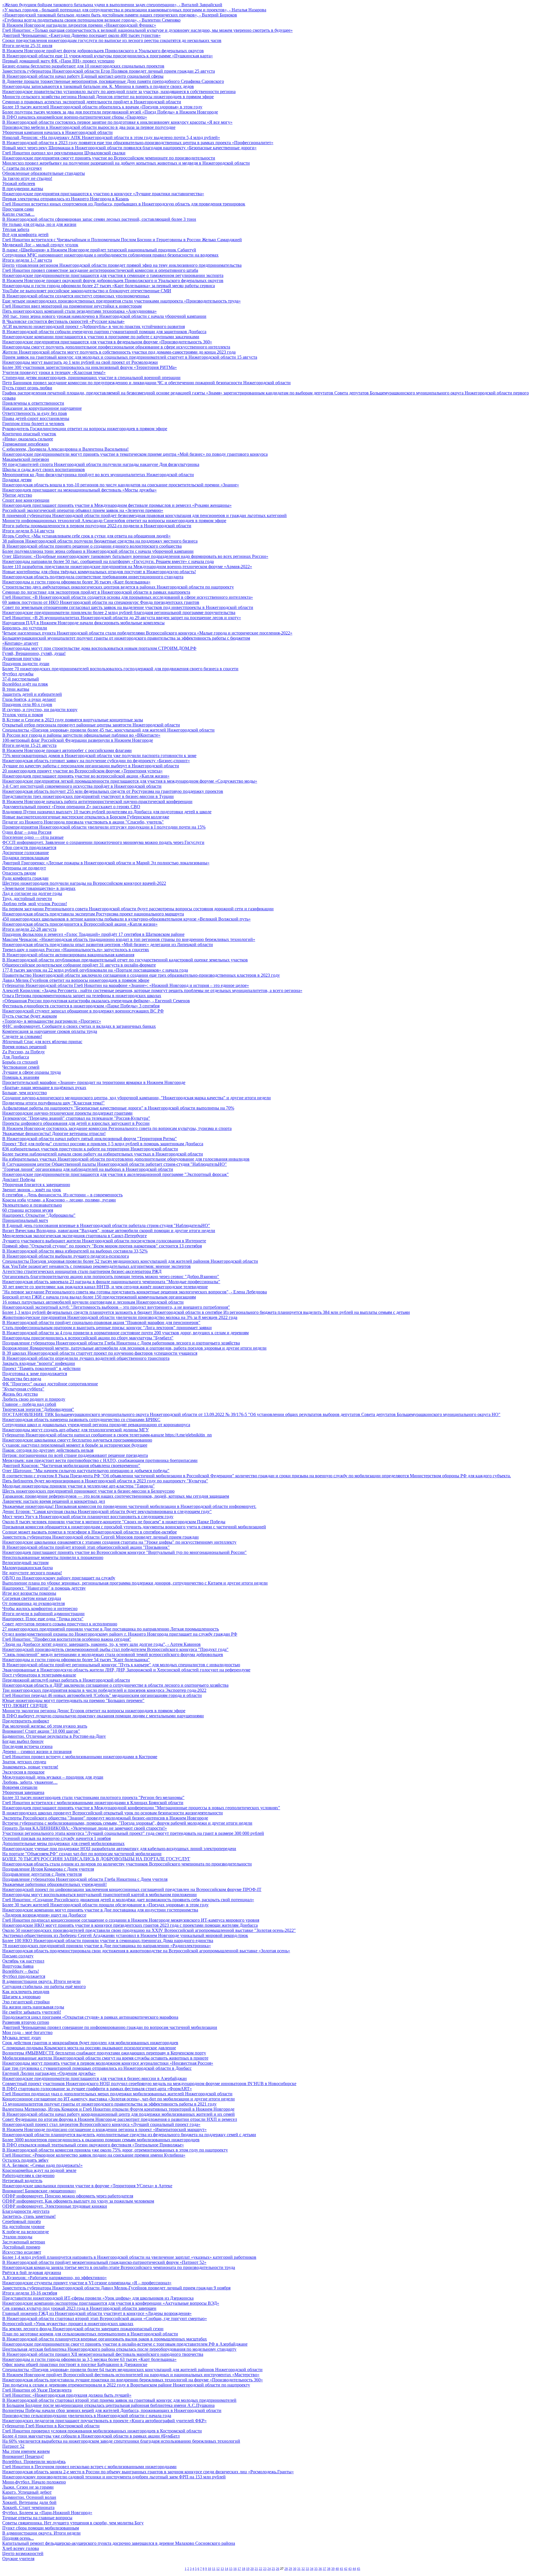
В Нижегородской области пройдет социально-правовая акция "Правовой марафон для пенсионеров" (101, 1322)
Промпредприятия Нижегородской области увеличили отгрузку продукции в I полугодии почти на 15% (104, 827)
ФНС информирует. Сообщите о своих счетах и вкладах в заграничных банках (79, 1026)
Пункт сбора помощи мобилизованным (41, 2528)
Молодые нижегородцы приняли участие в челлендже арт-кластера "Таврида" (78, 1486)
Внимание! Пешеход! (23, 2456)
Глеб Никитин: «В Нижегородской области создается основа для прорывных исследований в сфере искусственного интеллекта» (128, 597)
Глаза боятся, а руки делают (29, 699)
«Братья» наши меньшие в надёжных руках (44, 1088)
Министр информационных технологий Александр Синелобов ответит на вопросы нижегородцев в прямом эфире (114, 521)
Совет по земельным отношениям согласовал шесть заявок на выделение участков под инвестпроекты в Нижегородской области (128, 607)
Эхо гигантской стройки (26, 2002)
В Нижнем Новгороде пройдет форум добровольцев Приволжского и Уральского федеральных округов (103, 51)
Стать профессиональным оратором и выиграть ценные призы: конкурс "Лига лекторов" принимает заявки (107, 1328)
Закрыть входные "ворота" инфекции (39, 1363)
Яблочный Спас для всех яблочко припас (42, 1042)
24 (269, 2569)
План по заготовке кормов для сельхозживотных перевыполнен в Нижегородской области (90, 2334)
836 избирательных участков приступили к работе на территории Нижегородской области (90, 1149)
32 (303, 2569)
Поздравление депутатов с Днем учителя (42, 1874)
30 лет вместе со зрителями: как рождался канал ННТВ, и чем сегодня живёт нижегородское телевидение (105, 1287)
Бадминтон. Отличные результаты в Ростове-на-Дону (54, 1736)
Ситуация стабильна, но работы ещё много (44, 1986)
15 (231, 2569)
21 (256, 2569)
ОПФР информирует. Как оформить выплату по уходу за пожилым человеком (78, 2201)
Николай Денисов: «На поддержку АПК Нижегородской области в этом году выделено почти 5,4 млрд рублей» (111, 137)
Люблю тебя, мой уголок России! (35, 904)
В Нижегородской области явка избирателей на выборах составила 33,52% (75, 1251)
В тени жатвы (16, 689)
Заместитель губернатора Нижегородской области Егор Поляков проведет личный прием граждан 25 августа (109, 71)
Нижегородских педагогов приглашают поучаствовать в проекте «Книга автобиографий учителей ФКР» (104, 2421)
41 (341, 2569)
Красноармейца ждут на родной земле (39, 2170)
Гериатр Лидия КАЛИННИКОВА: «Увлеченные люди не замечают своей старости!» (85, 1828)
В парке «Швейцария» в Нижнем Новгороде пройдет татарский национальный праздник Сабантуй (99, 250)
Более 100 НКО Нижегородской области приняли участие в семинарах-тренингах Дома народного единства (108, 1941)
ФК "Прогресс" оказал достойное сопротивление (50, 1384)
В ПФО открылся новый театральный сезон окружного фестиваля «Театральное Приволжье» (93, 2145)
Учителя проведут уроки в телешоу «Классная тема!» (54, 372)
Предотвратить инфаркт (26, 1721)
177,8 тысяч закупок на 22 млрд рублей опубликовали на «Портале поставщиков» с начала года (95, 970)
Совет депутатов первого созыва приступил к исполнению (60, 1624)
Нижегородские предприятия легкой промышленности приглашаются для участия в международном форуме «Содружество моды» (130, 781)
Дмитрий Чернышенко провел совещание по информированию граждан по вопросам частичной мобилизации (110, 2027)
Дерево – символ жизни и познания (37, 1752)
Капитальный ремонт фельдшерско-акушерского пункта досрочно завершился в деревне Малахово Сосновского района (119, 2543)
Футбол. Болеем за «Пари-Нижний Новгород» (47, 2513)
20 (252, 2569)
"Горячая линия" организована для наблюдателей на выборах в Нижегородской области (88, 1169)
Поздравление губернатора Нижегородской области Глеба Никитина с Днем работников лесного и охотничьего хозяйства (121, 1343)
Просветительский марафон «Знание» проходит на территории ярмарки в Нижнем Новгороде (94, 1082)
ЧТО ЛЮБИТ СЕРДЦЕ (25, 1706)
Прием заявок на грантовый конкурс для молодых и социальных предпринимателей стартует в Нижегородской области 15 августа (130, 357)
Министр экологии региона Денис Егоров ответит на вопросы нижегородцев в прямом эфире (94, 1711)
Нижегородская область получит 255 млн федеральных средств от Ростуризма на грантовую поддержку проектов (113, 791)
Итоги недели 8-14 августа (28, 531)
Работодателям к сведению (28, 2175)
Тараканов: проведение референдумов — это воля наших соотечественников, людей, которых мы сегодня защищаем (116, 1496)
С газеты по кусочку (22, 168)
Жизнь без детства (20, 1394)
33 (307, 2569)
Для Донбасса (16, 1057)
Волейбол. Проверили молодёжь (34, 2462)
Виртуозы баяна (18, 1966)
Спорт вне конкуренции (26, 500)
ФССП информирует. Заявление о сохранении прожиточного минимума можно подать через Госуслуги (103, 842)
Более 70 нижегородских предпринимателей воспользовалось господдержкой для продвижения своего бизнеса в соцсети (120, 669)
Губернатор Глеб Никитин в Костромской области (51, 2426)
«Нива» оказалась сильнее (28, 439)
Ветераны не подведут (24, 868)
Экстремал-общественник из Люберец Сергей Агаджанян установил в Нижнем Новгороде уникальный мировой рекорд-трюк (125, 1935)
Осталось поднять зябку (25, 2160)
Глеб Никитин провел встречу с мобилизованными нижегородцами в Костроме (80, 1757)
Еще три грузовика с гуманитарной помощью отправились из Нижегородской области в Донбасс (97, 2068)
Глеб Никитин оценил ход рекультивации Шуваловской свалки (64, 153)
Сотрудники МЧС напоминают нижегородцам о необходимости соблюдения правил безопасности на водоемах (110, 255)
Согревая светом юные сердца (32, 1598)
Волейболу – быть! (21, 1971)
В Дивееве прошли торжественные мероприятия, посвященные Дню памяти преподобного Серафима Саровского (113, 81)
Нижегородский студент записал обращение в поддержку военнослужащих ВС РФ (83, 1011)
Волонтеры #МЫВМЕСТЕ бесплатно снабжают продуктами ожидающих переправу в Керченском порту (104, 2053)
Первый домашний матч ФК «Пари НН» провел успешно (58, 61)
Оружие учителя (18, 2559)
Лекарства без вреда (22, 1379)
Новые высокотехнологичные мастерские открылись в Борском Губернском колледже (86, 817)
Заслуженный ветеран (24, 2242)
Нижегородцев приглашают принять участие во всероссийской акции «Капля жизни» (86, 776)
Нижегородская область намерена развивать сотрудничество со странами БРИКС (81, 1420)
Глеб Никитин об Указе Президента (37, 2390)
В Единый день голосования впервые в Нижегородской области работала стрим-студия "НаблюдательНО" (106, 1225)
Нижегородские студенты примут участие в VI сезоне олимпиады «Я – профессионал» (87, 2283)
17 (239, 2569)
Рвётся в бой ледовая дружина (32, 2273)
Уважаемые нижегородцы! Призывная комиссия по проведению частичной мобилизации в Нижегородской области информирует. (129, 1506)
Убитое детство (17, 495)
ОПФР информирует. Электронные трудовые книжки (55, 2206)
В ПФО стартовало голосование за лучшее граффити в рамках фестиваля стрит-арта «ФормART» (97, 2089)
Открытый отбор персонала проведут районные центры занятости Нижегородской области (91, 725)
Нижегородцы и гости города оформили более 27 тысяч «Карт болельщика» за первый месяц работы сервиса (109, 286)
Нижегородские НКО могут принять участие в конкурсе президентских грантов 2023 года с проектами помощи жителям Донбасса (130, 1925)
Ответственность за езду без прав (35, 413)
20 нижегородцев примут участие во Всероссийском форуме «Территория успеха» (82, 771)
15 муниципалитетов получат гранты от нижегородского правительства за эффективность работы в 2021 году (109, 2104)
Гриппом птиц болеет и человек (33, 424)
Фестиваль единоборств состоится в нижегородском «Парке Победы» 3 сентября (81, 1006)
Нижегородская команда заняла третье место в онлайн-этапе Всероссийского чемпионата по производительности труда (119, 2267)
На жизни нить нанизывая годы (33, 2007)
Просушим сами (18, 209)
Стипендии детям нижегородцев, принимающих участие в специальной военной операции (91, 378)
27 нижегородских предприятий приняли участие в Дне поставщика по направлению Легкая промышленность (111, 1629)
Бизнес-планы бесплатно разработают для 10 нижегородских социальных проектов (83, 66)
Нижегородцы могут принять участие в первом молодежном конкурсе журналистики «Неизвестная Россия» (108, 2063)
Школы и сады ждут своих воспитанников (44, 469)
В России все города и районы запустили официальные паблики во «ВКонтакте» (81, 735)
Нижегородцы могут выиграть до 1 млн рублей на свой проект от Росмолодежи (80, 362)
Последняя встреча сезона (27, 1746)
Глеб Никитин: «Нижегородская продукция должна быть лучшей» (67, 2395)
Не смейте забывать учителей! (32, 2012)
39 (333, 2569)
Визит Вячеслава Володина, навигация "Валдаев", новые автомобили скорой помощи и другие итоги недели (109, 1231)
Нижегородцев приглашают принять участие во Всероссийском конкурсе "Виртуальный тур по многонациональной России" (124, 1552)
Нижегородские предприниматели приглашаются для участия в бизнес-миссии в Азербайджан (95, 2078)
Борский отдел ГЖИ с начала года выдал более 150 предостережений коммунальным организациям (99, 1297)
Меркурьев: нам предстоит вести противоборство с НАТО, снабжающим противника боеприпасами (100, 1460)
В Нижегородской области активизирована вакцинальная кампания (68, 955)
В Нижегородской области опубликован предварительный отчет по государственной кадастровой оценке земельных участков (125, 960)
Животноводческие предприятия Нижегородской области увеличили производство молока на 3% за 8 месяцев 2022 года (120, 1317)
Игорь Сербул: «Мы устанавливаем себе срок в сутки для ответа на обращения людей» (86, 536)
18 (244, 2569)
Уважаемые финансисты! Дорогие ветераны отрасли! (54, 1133)
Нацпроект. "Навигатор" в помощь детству (44, 1588)
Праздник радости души (26, 664)
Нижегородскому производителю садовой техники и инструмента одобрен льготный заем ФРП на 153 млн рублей (114, 2477)
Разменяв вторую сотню (26, 2022)
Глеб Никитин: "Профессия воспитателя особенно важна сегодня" (67, 1639)
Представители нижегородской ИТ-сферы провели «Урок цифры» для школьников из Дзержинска (98, 2298)
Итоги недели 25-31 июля (27, 46)
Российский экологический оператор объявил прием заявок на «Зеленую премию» (83, 510)
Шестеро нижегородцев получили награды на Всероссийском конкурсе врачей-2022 (84, 883)
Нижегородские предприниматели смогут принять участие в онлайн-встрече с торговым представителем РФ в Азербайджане (125, 2344)
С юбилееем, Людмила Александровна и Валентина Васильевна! (65, 449)
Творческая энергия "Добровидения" (38, 1409)
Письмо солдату (18, 1956)
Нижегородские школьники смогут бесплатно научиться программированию (77, 1440)
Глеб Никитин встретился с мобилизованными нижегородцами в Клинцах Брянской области (93, 1803)
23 (265, 2569)
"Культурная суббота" (23, 1389)
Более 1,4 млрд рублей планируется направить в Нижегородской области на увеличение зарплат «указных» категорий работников (129, 2257)
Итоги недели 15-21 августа (29, 745)
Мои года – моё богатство (27, 2032)
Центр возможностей (23, 2553)
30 (295, 2569)
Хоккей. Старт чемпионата (28, 2507)
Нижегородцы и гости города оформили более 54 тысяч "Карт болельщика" (76, 1660)
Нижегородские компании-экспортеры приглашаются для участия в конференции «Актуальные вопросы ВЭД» (111, 2303)
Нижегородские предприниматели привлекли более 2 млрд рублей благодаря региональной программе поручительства (119, 613)
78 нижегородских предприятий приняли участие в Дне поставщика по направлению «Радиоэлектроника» (107, 1946)
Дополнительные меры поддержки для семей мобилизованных (63, 1843)
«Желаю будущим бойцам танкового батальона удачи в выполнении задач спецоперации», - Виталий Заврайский (112, 5)
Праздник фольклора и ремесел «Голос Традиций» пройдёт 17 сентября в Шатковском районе (93, 934)
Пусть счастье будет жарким (30, 1016)
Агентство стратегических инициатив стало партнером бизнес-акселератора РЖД (82, 1271)
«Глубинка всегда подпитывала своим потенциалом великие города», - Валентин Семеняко (91, 20)
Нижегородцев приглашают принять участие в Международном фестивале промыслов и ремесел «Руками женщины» (117, 505)
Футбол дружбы (18, 674)
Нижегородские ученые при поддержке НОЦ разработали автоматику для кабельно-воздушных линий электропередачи (119, 1849)
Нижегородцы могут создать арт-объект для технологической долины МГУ (76, 1430)
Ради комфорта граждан (25, 878)
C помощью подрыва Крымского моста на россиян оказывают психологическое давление (89, 2048)
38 (329, 2569)
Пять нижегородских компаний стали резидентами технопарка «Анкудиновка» (79, 311)
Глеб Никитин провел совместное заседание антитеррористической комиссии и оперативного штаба (100, 270)
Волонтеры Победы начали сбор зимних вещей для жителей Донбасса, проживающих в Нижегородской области (112, 2410)
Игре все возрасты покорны (29, 1593)
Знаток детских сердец (24, 1762)
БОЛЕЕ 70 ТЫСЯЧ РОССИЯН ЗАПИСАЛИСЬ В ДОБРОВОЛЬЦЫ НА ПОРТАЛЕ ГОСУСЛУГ (96, 1859)
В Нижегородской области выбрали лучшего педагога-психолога (66, 1256)
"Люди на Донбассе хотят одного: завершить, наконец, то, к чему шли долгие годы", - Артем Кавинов (101, 1644)
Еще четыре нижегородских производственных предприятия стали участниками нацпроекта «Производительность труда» (121, 301)
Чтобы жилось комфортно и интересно (40, 1609)
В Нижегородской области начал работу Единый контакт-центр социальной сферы (83, 76)
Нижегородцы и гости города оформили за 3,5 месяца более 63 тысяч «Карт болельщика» (89, 2359)
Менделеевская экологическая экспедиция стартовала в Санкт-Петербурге (75, 1236)
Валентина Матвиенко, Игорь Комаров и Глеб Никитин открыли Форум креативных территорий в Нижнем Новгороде (118, 2109)
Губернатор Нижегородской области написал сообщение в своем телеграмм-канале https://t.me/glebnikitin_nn (107, 1435)
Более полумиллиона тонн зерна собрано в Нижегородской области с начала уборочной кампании (98, 551)
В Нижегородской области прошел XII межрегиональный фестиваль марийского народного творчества (103, 2354)
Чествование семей (21, 1067)
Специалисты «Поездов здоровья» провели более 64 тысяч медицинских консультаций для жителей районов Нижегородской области (132, 2370)
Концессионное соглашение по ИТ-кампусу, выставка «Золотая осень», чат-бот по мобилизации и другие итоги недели (119, 2099)
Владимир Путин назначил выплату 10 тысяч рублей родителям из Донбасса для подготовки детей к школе (107, 812)
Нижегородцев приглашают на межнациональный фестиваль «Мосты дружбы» (79, 490)
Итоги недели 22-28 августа (29, 929)
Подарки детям (17, 480)
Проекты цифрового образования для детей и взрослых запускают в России (76, 1123)
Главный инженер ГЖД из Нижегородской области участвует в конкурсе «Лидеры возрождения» (97, 2313)
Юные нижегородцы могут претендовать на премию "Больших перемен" (73, 1700)
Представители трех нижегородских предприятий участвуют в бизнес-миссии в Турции (88, 796)
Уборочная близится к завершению (36, 1185)
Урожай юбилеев (19, 183)
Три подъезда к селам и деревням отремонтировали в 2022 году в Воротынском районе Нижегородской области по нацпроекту (126, 2385)
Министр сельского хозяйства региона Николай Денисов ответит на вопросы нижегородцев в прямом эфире (108, 97)
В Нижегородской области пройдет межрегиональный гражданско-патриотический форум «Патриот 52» (104, 2262)
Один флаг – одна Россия (27, 832)
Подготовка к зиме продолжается (35, 1374)
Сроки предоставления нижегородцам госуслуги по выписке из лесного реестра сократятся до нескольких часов (112, 40)
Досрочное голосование (26, 853)
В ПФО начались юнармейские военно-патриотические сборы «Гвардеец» (75, 117)
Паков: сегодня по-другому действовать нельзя (48, 1450)
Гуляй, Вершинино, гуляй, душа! (34, 653)
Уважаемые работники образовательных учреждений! (54, 1884)
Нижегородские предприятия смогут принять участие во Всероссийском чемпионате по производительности (109, 158)
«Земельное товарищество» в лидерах (39, 888)
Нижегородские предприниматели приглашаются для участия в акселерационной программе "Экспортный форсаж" (116, 1174)
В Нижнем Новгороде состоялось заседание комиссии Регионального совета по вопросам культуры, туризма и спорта (117, 1128)
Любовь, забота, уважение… (30, 1782)
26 (278, 2569)
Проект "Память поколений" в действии (41, 1368)
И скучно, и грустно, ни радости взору (40, 710)
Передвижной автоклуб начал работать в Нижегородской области (66, 1680)
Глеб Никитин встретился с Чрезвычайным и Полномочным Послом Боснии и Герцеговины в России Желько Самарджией (122, 240)
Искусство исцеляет (22, 2252)
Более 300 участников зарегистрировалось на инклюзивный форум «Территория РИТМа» (90, 367)
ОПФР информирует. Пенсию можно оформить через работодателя (68, 2196)
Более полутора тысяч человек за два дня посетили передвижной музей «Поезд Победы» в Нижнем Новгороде (110, 112)
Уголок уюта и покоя (23, 715)
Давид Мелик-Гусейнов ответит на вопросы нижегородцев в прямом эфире (76, 980)
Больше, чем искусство (25, 1093)
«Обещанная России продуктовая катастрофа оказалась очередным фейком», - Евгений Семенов (96, 1001)
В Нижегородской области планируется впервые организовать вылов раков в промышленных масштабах (105, 2339)
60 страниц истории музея (28, 1210)
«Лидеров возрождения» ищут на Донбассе (44, 1915)
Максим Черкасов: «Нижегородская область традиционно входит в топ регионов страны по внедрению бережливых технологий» (129, 939)
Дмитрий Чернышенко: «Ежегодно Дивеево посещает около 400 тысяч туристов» (81, 35)
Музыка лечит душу (22, 2038)
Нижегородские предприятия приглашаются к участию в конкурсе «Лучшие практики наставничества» (103, 194)
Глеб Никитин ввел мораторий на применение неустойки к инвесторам (72, 306)
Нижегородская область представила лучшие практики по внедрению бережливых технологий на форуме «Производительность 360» (133, 2380)
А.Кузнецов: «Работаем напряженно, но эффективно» (54, 2278)
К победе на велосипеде (26, 2232)
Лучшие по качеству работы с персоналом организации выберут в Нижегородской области (91, 766)
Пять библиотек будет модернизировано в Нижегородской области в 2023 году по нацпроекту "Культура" (105, 1481)
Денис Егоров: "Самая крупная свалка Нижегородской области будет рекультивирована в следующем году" (107, 1511)
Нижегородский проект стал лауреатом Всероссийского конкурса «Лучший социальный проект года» (101, 2124)
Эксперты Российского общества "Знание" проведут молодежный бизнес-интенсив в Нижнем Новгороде (105, 1818)
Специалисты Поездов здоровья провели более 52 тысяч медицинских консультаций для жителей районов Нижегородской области (130, 1261)
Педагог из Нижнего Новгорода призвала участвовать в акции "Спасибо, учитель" (83, 822)
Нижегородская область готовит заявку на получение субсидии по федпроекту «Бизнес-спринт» (96, 761)
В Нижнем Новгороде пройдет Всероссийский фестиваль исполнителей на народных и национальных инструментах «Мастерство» (131, 2375)
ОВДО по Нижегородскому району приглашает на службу (59, 1578)
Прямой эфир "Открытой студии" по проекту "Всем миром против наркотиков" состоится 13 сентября (102, 1246)
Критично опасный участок (29, 434)
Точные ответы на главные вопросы (37, 2518)
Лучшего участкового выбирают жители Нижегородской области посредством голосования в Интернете (104, 1241)
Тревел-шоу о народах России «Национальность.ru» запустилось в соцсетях (76, 950)
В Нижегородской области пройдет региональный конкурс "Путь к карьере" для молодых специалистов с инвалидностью (121, 1665)
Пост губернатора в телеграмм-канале (39, 1675)
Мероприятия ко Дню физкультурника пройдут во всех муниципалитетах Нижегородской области (98, 475)
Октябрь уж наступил (23, 1961)
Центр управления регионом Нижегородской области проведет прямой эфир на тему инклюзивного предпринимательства (122, 265)
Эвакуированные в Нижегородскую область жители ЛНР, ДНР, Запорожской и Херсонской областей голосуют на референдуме (126, 1670)
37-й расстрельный (21, 679)
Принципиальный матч (25, 1220)
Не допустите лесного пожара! (32, 1573)
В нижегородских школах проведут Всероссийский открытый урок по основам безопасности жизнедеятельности (113, 1813)
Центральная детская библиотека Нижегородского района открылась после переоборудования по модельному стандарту (119, 2349)
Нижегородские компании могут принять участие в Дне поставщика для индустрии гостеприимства (100, 1910)
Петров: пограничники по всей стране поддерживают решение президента (75, 1455)
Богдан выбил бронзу (23, 1741)
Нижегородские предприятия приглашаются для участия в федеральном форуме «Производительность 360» (107, 342)
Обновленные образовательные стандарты (44, 173)
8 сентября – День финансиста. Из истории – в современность (62, 1195)
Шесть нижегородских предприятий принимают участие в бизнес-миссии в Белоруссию (88, 1491)
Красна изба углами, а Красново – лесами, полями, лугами (59, 1200)
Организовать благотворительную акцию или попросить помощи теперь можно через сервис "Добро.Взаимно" (111, 1277)
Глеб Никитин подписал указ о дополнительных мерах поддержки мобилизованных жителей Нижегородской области (117, 2094)
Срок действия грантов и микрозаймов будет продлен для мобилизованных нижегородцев (90, 2043)
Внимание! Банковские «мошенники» (39, 2191)
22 (261, 2569)
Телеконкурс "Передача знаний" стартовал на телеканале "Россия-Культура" (76, 1118)
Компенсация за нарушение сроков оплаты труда (50, 1031)
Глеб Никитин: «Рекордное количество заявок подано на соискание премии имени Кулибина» (94, 2155)
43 (350, 2569)
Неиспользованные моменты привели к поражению (53, 1557)
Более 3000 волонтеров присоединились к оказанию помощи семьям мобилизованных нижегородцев (101, 2140)
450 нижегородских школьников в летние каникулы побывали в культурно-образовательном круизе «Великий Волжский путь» (126, 919)
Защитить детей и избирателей (32, 694)
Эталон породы (17, 2237)
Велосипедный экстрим (25, 1563)
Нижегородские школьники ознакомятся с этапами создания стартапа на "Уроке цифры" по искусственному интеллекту (119, 1542)
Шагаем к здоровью (21, 1997)
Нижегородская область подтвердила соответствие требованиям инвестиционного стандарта (93, 577)
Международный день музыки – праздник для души (53, 1777)
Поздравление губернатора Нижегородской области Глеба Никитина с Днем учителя (85, 1879)
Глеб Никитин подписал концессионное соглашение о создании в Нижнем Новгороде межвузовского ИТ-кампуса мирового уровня (131, 1920)
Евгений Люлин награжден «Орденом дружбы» (49, 2073)
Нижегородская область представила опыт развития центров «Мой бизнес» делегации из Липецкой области (108, 945)
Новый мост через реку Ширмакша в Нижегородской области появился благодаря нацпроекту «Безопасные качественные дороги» (129, 148)
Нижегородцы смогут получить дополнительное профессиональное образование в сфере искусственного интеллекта (116, 347)
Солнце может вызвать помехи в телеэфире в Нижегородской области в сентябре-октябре (90, 1532)
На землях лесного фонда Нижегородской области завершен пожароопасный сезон (83, 2329)
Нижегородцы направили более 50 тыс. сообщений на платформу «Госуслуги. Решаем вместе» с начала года (108, 561)
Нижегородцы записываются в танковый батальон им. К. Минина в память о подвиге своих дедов (98, 86)
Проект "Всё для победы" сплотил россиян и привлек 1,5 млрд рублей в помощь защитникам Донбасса (103, 1144)
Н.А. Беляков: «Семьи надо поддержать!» (42, 2165)
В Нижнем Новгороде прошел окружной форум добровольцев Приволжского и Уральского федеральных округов (113, 280)
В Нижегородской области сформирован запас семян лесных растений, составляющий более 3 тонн (99, 219)
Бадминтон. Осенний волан (29, 2497)
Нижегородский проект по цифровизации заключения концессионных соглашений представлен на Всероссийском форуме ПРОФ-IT (132, 1889)
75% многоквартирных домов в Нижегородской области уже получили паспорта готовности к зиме (99, 756)
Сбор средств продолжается (29, 847)
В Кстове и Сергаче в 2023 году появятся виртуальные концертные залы (73, 720)
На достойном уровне (23, 2227)
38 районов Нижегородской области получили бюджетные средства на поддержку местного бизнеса (100, 541)
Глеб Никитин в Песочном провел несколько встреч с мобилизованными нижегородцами (89, 2467)
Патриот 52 (13, 2446)
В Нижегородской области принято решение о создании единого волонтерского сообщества (92, 546)
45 (359, 2569)
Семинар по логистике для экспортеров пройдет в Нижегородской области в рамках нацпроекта (96, 592)
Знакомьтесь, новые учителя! (30, 1767)
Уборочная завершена (23, 1792)
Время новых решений (24, 1047)
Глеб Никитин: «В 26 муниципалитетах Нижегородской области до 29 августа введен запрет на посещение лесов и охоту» (122, 618)
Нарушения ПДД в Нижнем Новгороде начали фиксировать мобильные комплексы (83, 623)
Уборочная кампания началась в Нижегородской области (57, 132)
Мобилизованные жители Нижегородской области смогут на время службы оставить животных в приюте (105, 2058)
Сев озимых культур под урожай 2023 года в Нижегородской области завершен (79, 2308)
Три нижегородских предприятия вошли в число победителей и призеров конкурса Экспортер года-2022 (104, 1690)
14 (227, 2569)
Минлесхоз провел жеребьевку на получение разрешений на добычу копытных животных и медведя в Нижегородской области (126, 163)
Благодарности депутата (26, 2211)
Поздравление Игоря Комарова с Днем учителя (48, 1869)
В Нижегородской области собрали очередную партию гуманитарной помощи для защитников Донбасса (104, 332)
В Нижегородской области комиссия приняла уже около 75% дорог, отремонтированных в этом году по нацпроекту (115, 2150)
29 (290, 2569)
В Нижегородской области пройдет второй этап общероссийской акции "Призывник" (86, 1547)
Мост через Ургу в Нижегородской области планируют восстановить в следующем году (88, 1517)
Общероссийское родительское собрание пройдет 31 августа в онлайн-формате (79, 965)
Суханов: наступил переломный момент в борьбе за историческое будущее (75, 1445)
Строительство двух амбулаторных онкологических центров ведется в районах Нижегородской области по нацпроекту (118, 587)
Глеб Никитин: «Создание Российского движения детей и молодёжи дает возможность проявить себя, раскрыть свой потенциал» (128, 1900)
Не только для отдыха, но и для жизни (39, 224)
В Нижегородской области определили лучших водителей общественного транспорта (86, 1358)
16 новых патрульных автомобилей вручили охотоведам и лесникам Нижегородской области (93, 1302)
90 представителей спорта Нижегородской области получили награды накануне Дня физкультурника (101, 464)
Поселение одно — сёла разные (33, 837)
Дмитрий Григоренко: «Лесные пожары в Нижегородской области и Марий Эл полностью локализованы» (106, 863)
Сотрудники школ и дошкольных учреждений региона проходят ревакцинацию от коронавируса (96, 1425)
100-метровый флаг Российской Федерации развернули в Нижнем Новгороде (78, 740)
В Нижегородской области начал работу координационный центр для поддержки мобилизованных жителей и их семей (119, 2114)
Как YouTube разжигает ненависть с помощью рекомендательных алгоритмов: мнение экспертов (97, 1266)
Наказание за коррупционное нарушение (42, 408)
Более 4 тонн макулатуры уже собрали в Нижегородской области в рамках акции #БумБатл (91, 2436)
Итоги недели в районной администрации (43, 1614)
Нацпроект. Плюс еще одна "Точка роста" (43, 1619)
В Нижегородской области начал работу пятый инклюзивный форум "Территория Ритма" (90, 1139)
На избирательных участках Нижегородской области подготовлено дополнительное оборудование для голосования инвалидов (126, 1159)
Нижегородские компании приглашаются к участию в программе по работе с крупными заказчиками (101, 337)
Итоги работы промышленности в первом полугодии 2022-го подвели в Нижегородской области (97, 526)
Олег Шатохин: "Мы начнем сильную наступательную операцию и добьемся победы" (86, 1471)
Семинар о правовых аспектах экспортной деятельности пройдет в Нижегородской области (92, 102)
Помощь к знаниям (21, 1077)
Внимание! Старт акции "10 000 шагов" (41, 1731)
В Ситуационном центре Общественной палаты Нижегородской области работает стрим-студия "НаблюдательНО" (115, 1164)
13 (222, 2569)
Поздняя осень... (18, 2538)
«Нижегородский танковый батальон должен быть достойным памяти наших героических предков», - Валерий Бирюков (120, 15)
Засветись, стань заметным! (29, 2216)
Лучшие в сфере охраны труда (32, 1072)
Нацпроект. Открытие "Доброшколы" (39, 1215)
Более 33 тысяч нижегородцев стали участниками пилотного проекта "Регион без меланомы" (93, 1797)
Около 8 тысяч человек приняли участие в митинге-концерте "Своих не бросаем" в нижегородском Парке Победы (114, 1522)
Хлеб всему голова (21, 2548)
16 (235, 2569)
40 (337, 2569)
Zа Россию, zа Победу (24, 1052)
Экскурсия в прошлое (23, 1772)
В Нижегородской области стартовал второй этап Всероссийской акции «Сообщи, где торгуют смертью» (105, 2318)
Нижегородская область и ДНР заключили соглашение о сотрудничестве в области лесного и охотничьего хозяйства (115, 1685)
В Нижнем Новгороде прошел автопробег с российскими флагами (67, 750)
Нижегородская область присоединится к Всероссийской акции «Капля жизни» (80, 924)
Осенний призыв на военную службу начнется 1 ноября (56, 1838)
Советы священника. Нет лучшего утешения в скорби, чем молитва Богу (73, 2523)
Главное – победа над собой (29, 1404)
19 (248, 2569)
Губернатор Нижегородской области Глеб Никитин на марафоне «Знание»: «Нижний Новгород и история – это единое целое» (126, 985)
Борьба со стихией (20, 1062)
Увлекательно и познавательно (32, 1205)
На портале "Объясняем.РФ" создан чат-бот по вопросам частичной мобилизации (82, 1854)
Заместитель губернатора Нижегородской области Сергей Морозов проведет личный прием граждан (100, 1537)
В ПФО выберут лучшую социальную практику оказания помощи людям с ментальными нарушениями (103, 1716)
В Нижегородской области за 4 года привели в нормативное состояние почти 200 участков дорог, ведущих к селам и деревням (125, 1333)
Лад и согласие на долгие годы (32, 893)
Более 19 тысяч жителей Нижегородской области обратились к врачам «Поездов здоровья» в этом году (102, 107)
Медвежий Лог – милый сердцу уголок (40, 245)
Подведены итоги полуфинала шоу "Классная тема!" (54, 1103)
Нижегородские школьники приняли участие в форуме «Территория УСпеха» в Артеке (87, 2186)
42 (346, 2569)
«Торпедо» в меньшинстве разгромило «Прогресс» (52, 1021)
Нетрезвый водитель (22, 2181)
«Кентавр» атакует (20, 643)
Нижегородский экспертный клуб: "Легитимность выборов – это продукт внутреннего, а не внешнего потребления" (116, 1307)
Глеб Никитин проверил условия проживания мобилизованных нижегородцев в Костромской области (102, 2431)
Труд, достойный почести (27, 899)
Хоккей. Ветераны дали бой (29, 2502)
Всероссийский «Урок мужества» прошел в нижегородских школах (68, 2324)
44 (354, 2569)
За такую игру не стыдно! (27, 178)
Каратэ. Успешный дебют (27, 2492)
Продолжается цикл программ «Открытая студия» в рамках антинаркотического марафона (90, 2017)
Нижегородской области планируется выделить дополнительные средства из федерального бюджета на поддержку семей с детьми (129, 2135)
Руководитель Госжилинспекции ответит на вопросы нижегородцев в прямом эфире (85, 429)
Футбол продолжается (24, 1976)
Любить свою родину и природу (34, 1399)
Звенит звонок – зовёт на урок (32, 1190)
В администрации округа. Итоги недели (41, 1981)
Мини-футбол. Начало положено (34, 2482)
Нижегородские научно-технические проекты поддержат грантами (67, 1113)
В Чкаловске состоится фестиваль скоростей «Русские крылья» (63, 321)
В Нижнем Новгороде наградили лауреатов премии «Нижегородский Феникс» (79, 25)
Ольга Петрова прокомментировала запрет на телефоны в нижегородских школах (82, 996)
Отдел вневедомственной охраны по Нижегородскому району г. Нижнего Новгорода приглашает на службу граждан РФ (120, 1634)
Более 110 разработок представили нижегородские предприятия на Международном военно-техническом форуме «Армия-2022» (127, 567)
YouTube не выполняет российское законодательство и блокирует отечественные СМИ (87, 291)
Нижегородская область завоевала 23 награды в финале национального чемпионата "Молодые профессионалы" (111, 1282)
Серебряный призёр (22, 2221)
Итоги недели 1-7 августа (27, 260)
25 (273, 2569)
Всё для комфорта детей (25, 235)
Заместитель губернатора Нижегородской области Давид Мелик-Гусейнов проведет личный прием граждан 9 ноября (116, 2288)
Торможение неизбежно (26, 444)
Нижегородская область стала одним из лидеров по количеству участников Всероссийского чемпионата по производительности (127, 1864)
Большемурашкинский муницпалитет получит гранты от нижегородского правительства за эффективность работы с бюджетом (126, 638)
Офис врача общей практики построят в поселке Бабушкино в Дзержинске (75, 2364)
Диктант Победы (19, 1179)
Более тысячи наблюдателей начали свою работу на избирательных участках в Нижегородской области (103, 1154)
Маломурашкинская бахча (28, 1568)
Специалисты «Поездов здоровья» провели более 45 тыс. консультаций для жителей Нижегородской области (108, 730)
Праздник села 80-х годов (27, 704)
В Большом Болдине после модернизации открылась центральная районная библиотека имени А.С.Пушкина (108, 2405)
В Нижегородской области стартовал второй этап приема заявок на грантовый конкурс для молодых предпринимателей (119, 2400)
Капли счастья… (18, 214)
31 (299, 2569)
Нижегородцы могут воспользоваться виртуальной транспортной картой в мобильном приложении (99, 1895)
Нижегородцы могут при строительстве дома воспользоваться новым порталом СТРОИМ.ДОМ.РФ (99, 648)
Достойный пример (21, 2247)
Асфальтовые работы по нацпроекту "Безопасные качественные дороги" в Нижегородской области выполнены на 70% (118, 1108)
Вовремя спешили (20, 1787)
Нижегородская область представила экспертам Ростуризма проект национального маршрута (93, 914)
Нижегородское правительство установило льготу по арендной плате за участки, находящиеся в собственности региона (119, 92)
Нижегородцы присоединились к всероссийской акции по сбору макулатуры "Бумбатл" (88, 1338)
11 (214, 2569)
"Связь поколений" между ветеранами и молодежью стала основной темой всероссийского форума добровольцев (113, 1654)
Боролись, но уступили (25, 628)
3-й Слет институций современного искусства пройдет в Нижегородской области (82, 786)
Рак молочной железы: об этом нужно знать (45, 1726)
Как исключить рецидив (26, 1992)
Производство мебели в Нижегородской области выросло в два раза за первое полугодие (89, 127)
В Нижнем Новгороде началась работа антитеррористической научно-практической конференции (97, 801)
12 (218, 2569)
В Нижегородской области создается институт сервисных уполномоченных (76, 296)
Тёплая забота (16, 229)
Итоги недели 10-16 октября (30, 2293)
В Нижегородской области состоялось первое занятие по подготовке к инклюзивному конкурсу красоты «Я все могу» (117, 122)
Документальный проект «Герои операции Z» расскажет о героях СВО (71, 807)
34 (312, 2569)
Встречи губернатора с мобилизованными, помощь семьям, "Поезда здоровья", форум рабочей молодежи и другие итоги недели (127, 1823)
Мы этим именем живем (26, 2451)
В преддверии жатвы (23, 189)
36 (320, 2569)
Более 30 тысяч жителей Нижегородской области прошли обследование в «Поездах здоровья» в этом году (105, 1905)
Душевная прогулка (21, 658)
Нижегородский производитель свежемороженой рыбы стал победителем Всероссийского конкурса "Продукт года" (115, 1649)
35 (316, 2569)
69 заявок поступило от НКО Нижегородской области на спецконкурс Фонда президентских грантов (101, 602)
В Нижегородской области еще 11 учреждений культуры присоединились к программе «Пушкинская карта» (108, 56)
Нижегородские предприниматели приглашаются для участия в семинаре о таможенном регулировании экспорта (113, 275)
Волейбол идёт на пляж (25, 684)
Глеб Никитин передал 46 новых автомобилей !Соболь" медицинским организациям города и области (102, 1695)
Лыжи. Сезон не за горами (28, 2487)
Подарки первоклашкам (26, 858)
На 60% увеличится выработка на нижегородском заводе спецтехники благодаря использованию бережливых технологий (121, 2441)
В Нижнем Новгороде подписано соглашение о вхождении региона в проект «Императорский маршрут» (104, 2129)
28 (286, 2569)
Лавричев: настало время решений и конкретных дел (54, 1501)
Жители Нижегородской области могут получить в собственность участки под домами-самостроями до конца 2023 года (119, 352)
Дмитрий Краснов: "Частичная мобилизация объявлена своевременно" (71, 1465)
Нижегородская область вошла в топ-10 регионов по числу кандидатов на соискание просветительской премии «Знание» (121, 485)
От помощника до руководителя (33, 1603)
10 (209, 2569)
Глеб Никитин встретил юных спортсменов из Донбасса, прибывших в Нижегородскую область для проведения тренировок (124, 204)
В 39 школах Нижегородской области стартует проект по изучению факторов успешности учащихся (100, 1353)
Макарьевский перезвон (26, 459)
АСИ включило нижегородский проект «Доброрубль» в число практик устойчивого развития (94, 326)
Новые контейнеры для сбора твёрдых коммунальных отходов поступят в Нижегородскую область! (99, 572)
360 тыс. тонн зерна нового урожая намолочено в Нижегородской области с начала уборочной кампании (104, 316)
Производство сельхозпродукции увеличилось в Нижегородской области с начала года (87, 2416)
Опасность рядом (19, 873)
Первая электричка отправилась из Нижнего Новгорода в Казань (66, 199)
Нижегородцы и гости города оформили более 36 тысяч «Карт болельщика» (76, 582)
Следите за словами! (22, 1036)
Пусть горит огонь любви (27, 388)
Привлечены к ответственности (33, 403)
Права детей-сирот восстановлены (36, 418)
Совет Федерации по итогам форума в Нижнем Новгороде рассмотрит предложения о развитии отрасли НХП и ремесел (120, 2119)
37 (324, 2569)
